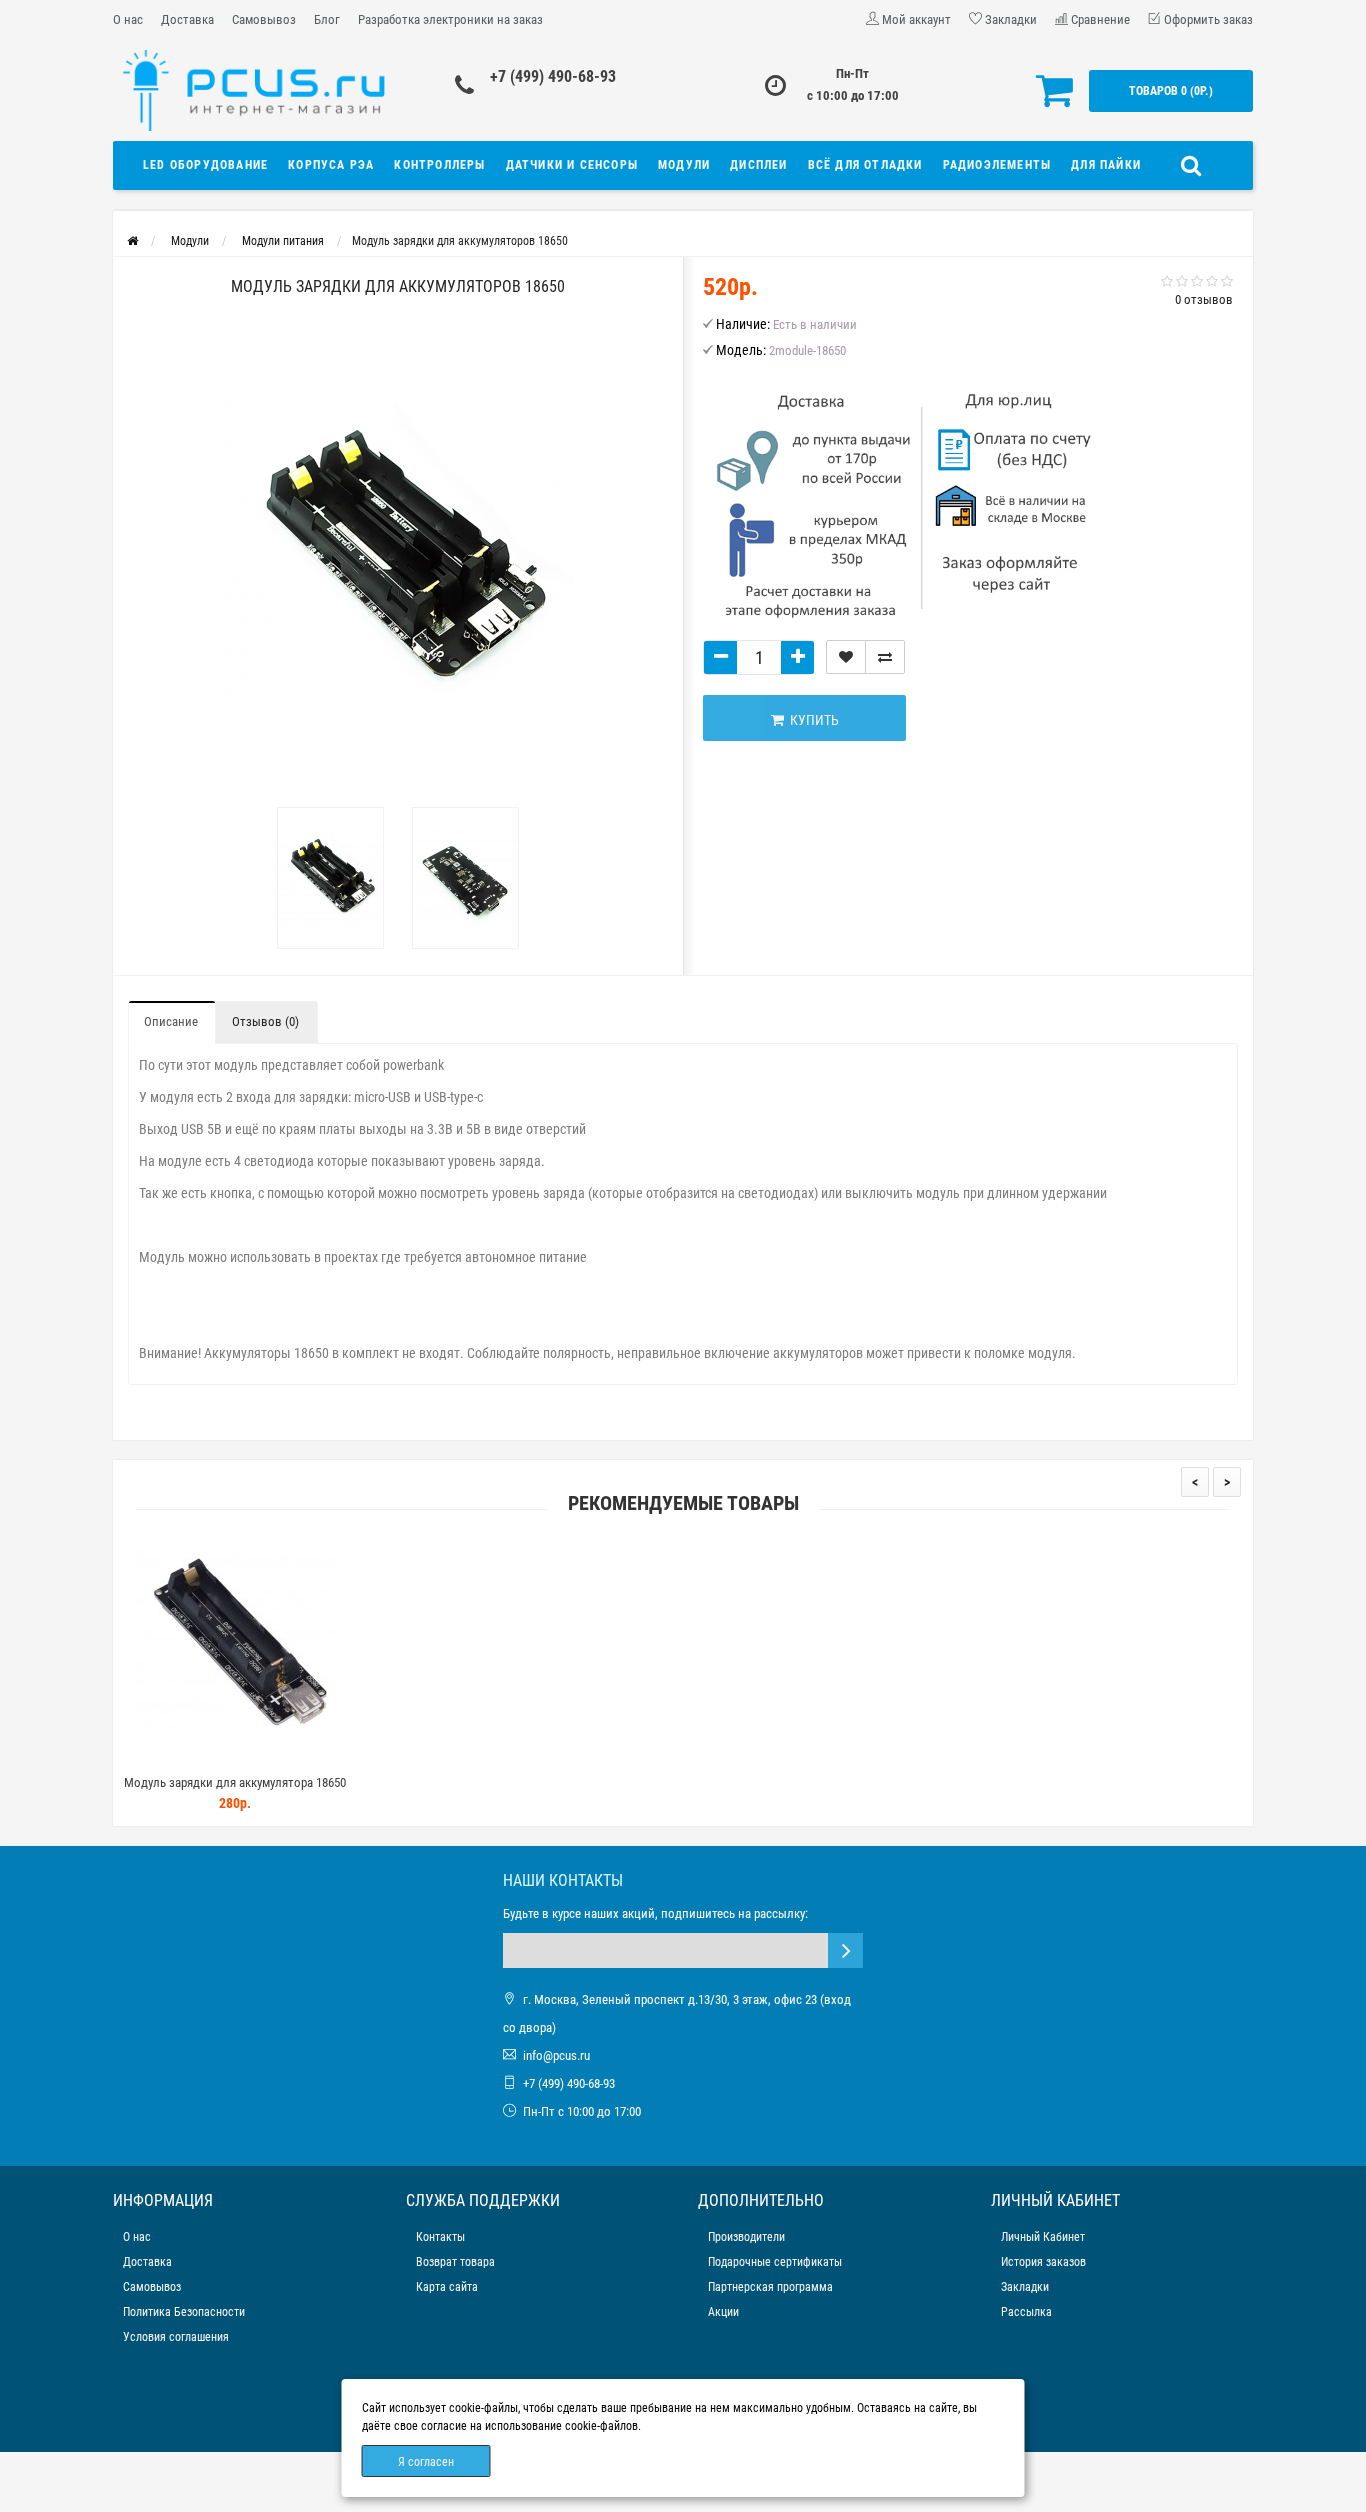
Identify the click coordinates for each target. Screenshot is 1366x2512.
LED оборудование (205, 165)
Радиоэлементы (997, 165)
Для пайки (1106, 165)
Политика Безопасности (184, 2312)
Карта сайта (447, 2287)
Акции (723, 2312)
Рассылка (1026, 2312)
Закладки (1025, 2287)
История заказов (1043, 2262)
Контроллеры (439, 165)
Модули (684, 165)
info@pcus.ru (556, 2055)
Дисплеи (758, 165)
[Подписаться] (845, 1950)
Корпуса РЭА (331, 165)
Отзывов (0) (265, 1021)
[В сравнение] (885, 657)
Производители (746, 2237)
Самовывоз (264, 19)
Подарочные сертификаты (775, 2262)
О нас (128, 19)
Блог (327, 19)
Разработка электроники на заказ (450, 19)
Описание (171, 1021)
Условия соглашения (176, 2337)
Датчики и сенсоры (572, 165)
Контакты (440, 2237)
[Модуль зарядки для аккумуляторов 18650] (330, 878)
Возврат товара (455, 2262)
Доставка (187, 19)
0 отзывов (1204, 299)
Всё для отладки (865, 165)
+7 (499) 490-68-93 (553, 76)
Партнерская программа (770, 2287)
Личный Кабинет (1043, 2237)
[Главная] (132, 241)
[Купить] (188, 1757)
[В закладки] (846, 657)
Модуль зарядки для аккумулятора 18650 (235, 1782)
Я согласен (426, 2462)
